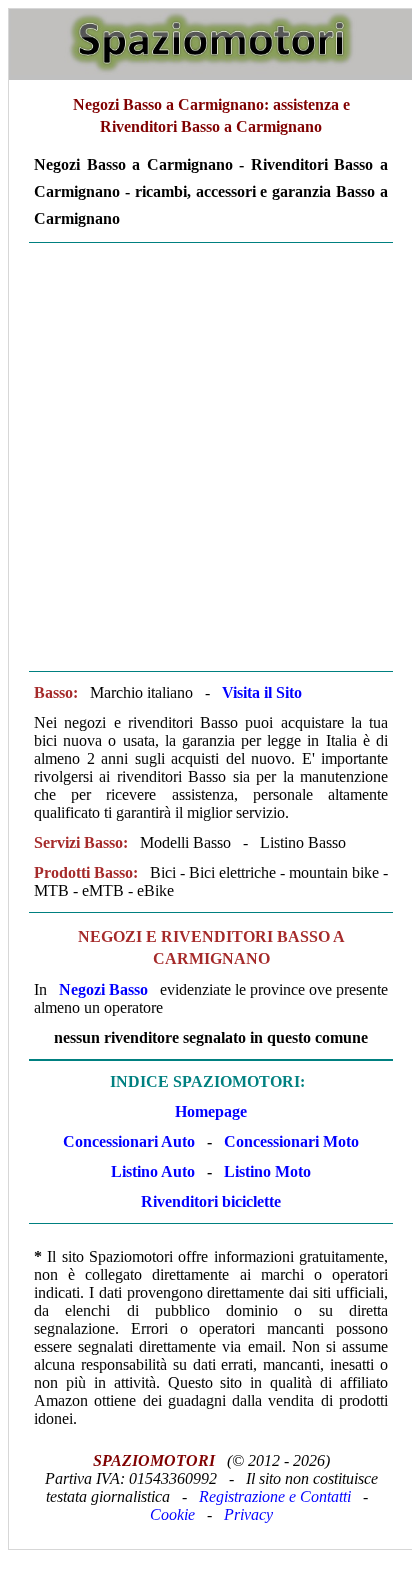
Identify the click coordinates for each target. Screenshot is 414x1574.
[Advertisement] (206, 457)
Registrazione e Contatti (275, 1496)
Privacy (248, 1514)
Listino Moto (267, 1171)
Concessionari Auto (129, 1141)
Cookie (172, 1514)
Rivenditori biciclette (211, 1201)
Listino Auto (153, 1171)
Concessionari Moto (289, 1141)
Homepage (211, 1111)
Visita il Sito (262, 692)
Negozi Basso (103, 989)
